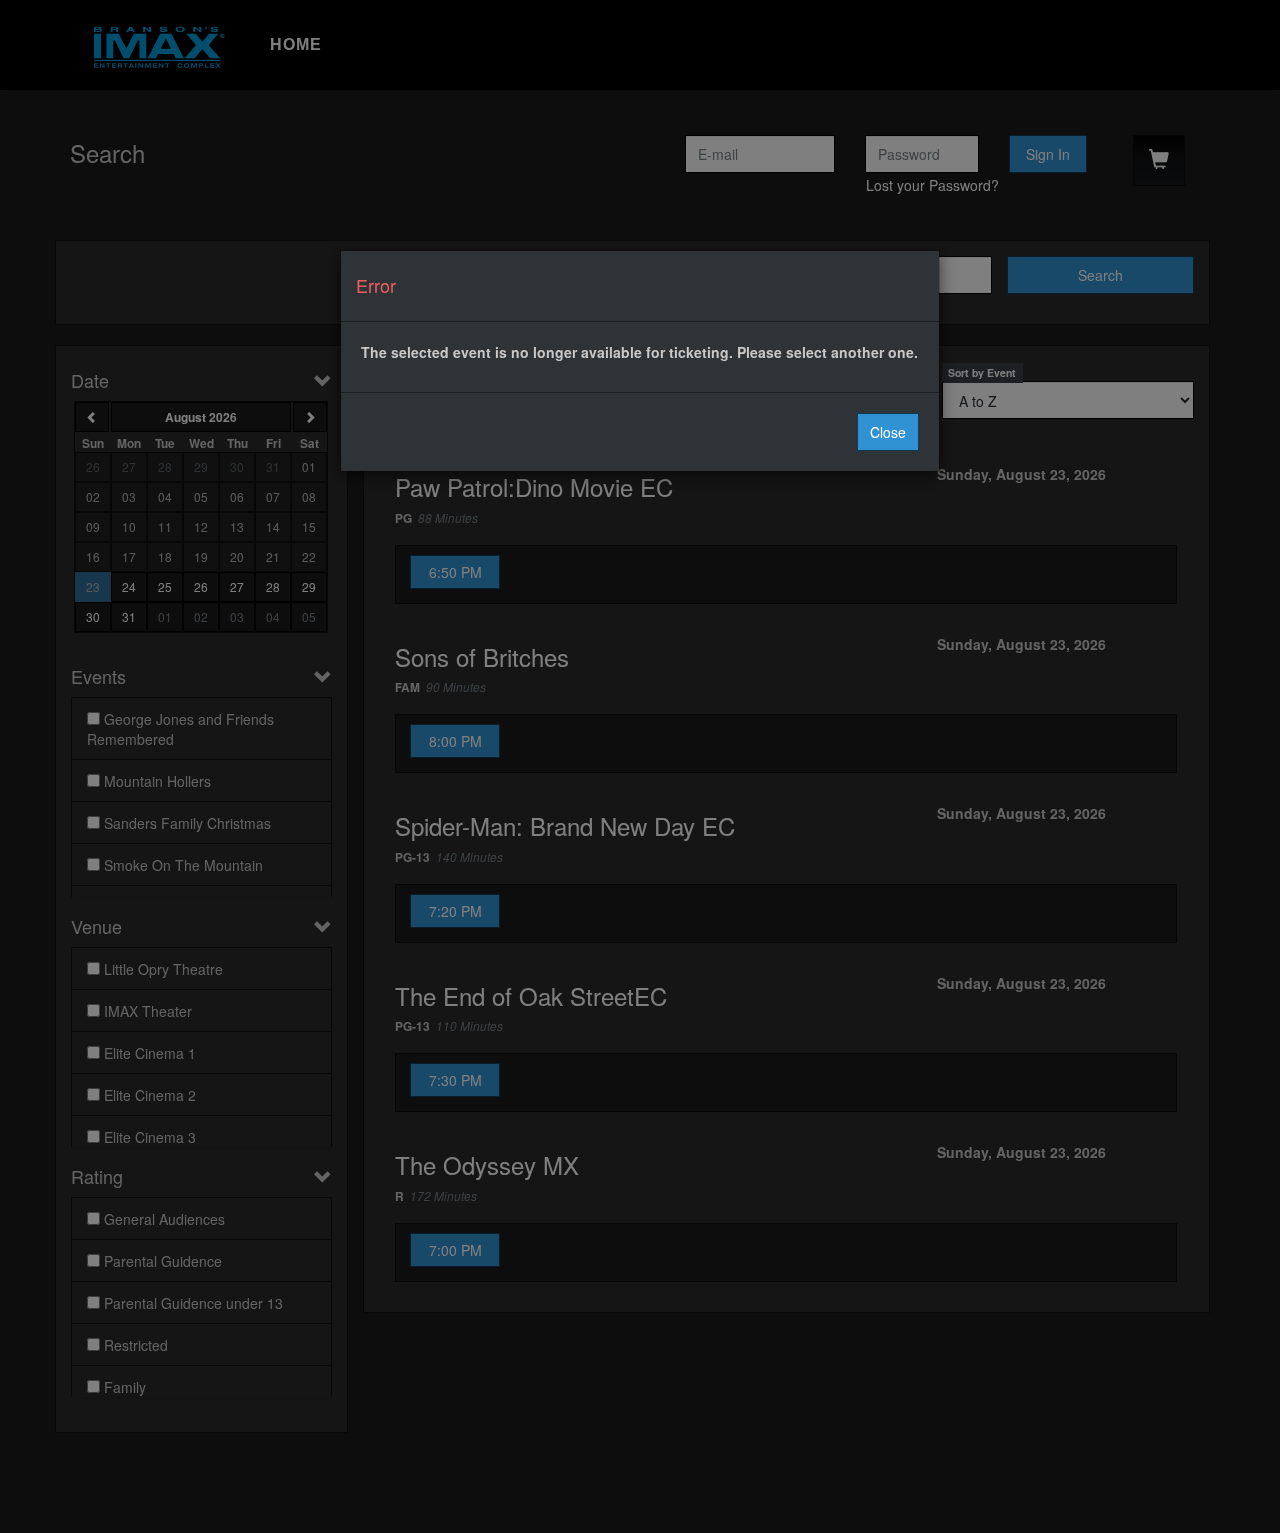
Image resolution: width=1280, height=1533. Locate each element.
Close (888, 432)
